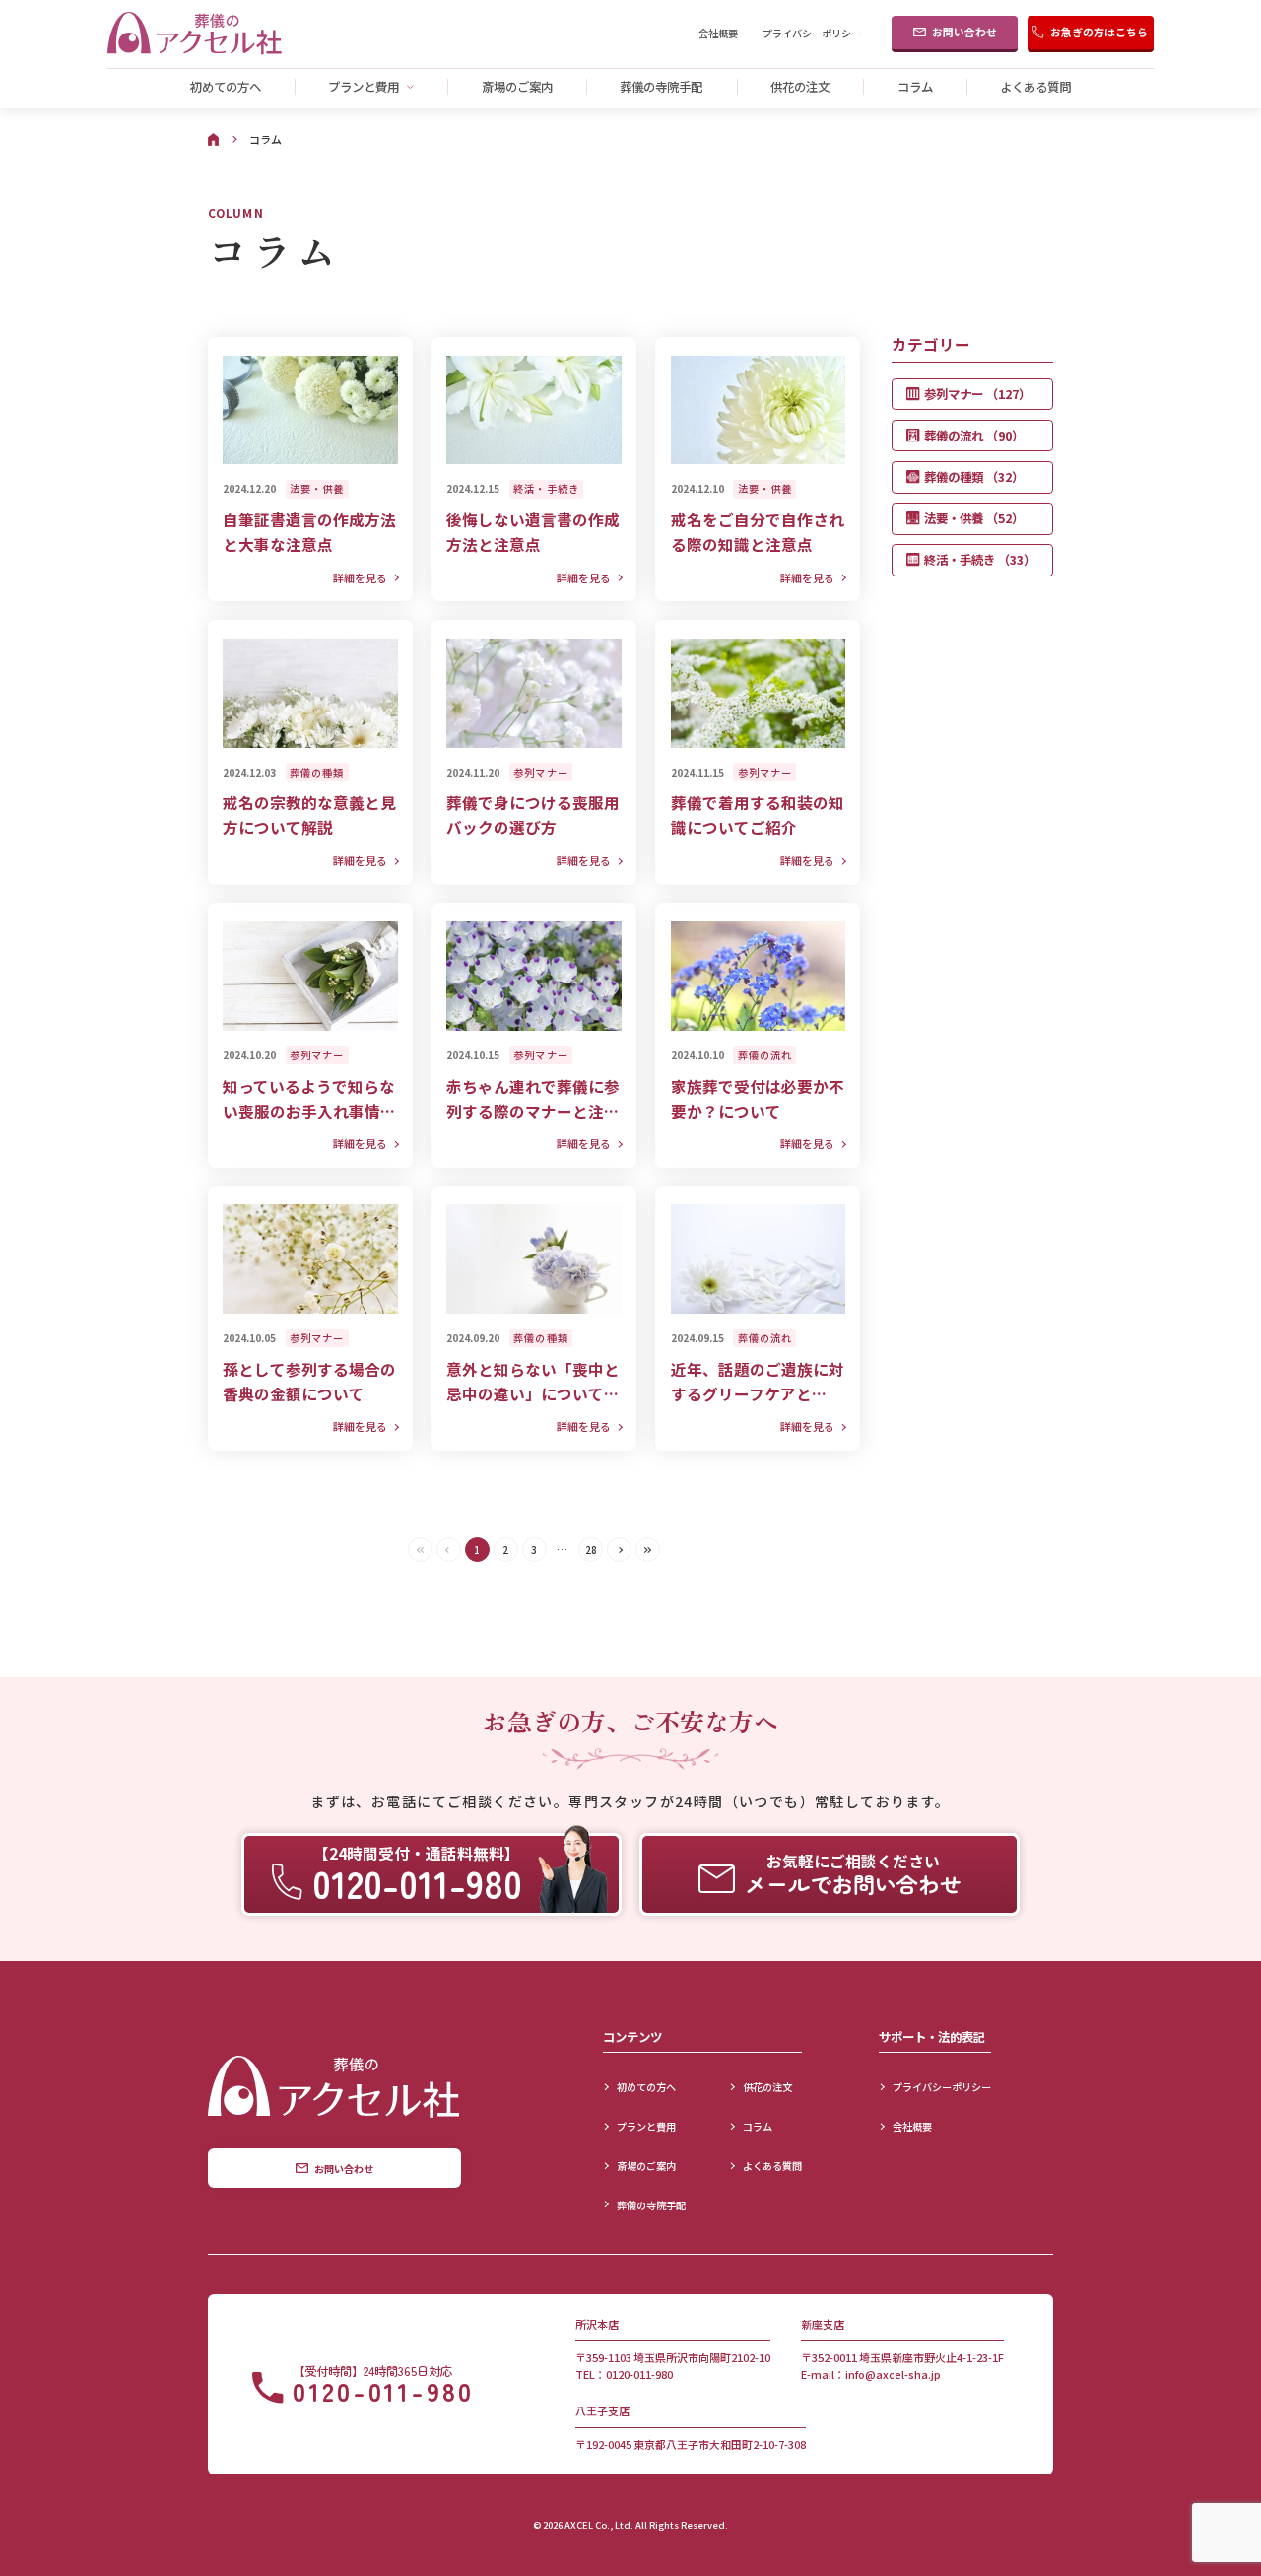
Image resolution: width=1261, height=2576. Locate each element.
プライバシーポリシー (812, 34)
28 (591, 1550)
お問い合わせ (964, 32)
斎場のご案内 (517, 87)
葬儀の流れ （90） (974, 436)
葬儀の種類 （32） (974, 477)
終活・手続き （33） (980, 560)
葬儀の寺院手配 (661, 87)
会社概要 (718, 34)
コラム (915, 87)
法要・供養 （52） (974, 518)
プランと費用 (364, 87)
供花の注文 (800, 87)
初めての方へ (226, 87)
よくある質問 (1035, 87)
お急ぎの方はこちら (1099, 32)
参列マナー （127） (977, 394)
